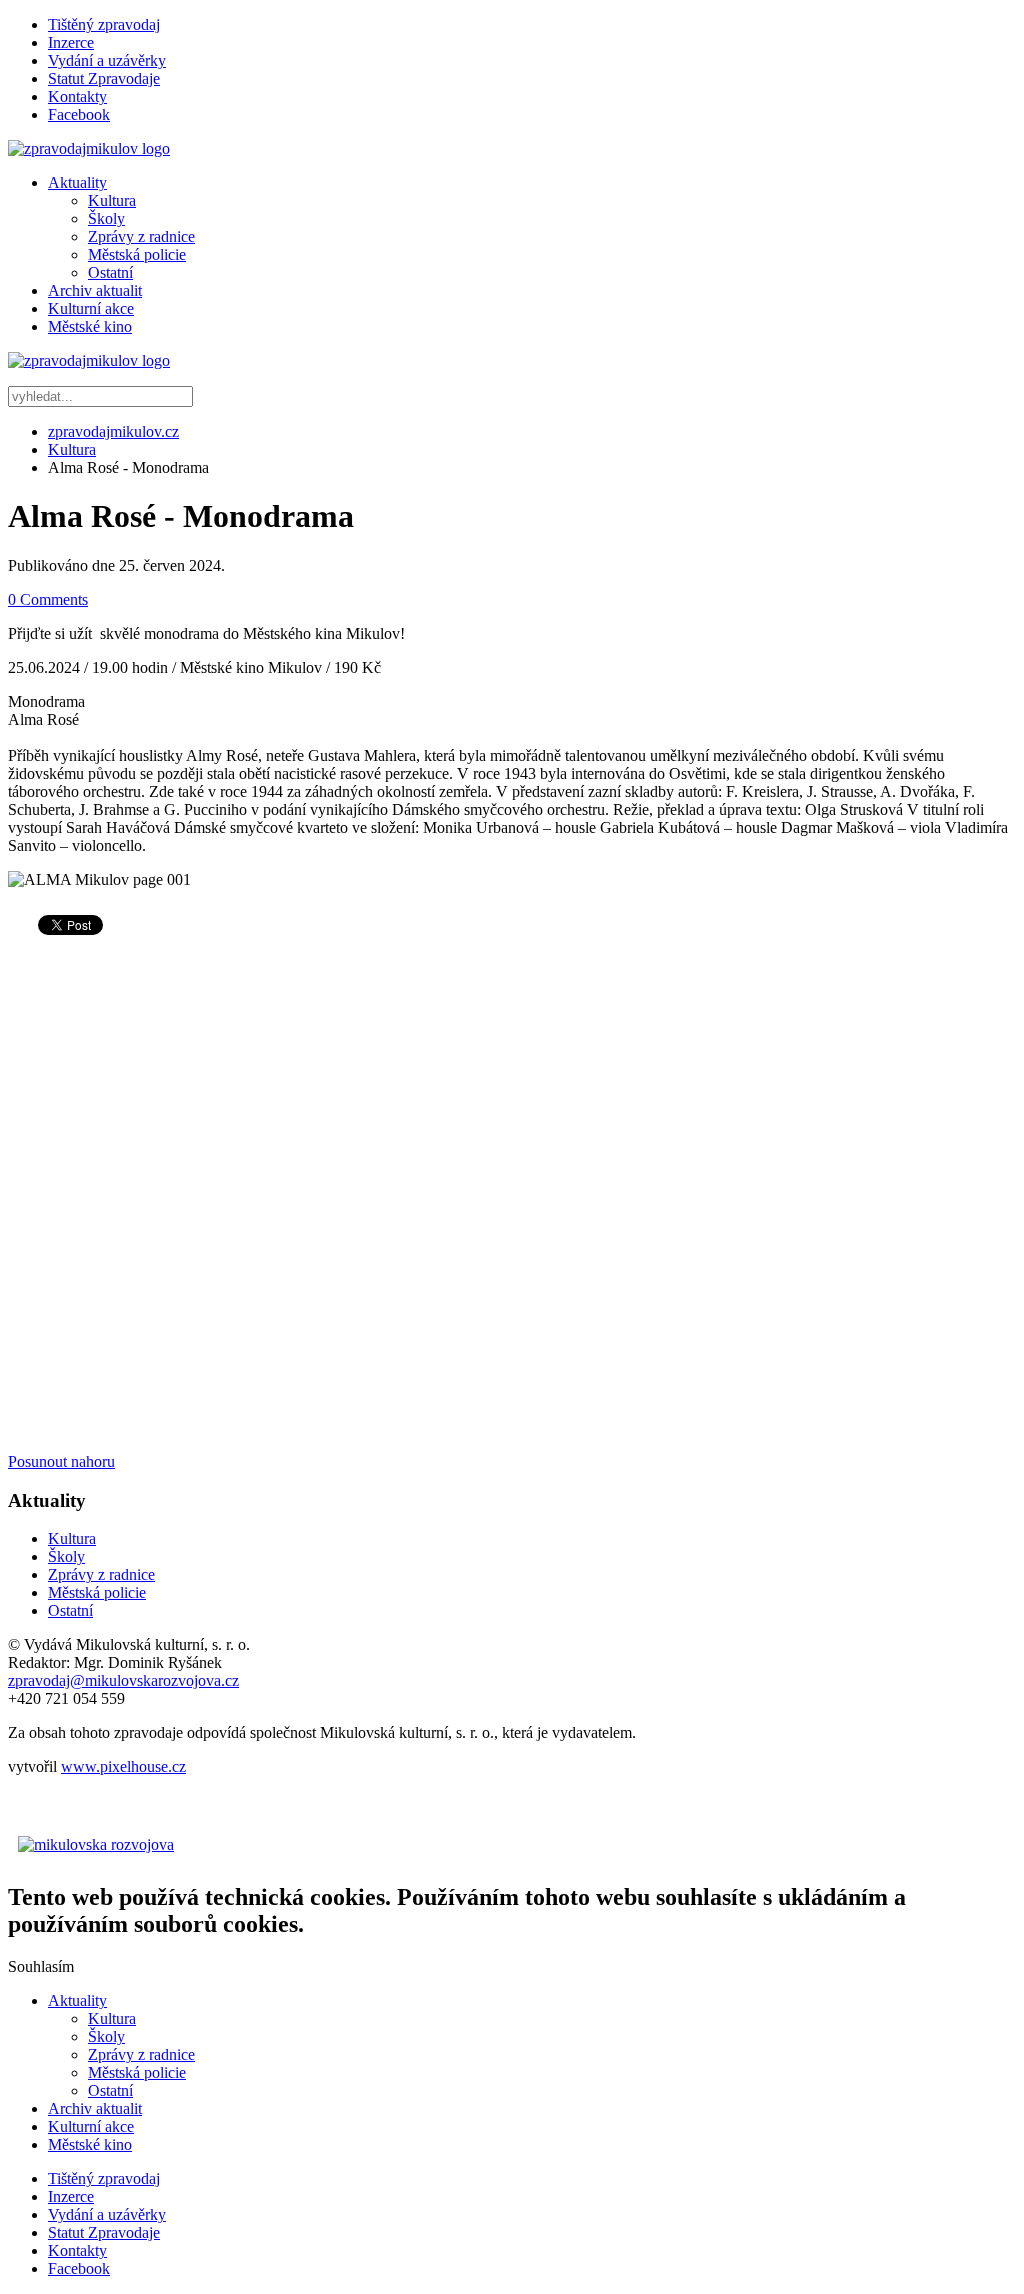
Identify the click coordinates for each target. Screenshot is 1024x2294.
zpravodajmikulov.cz (113, 431)
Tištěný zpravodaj (104, 24)
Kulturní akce (91, 308)
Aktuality (77, 182)
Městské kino (90, 326)
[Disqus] (512, 1199)
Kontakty (77, 96)
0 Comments (48, 599)
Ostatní (110, 272)
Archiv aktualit (95, 290)
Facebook (79, 114)
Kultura (112, 200)
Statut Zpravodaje (104, 78)
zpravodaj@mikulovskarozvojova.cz (123, 1680)
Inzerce (71, 42)
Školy (106, 218)
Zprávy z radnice (141, 236)
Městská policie (137, 254)
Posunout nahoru (61, 1461)
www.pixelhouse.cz (123, 1766)
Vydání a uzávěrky (107, 60)
